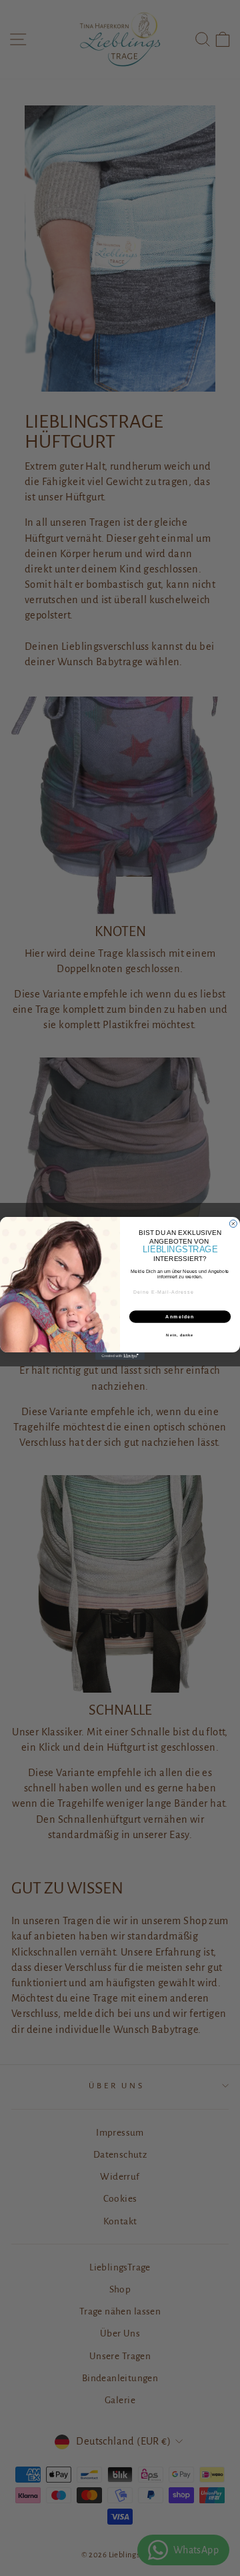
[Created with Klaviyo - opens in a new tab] (120, 1356)
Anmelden (180, 1316)
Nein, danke (180, 1335)
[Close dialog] (233, 1223)
